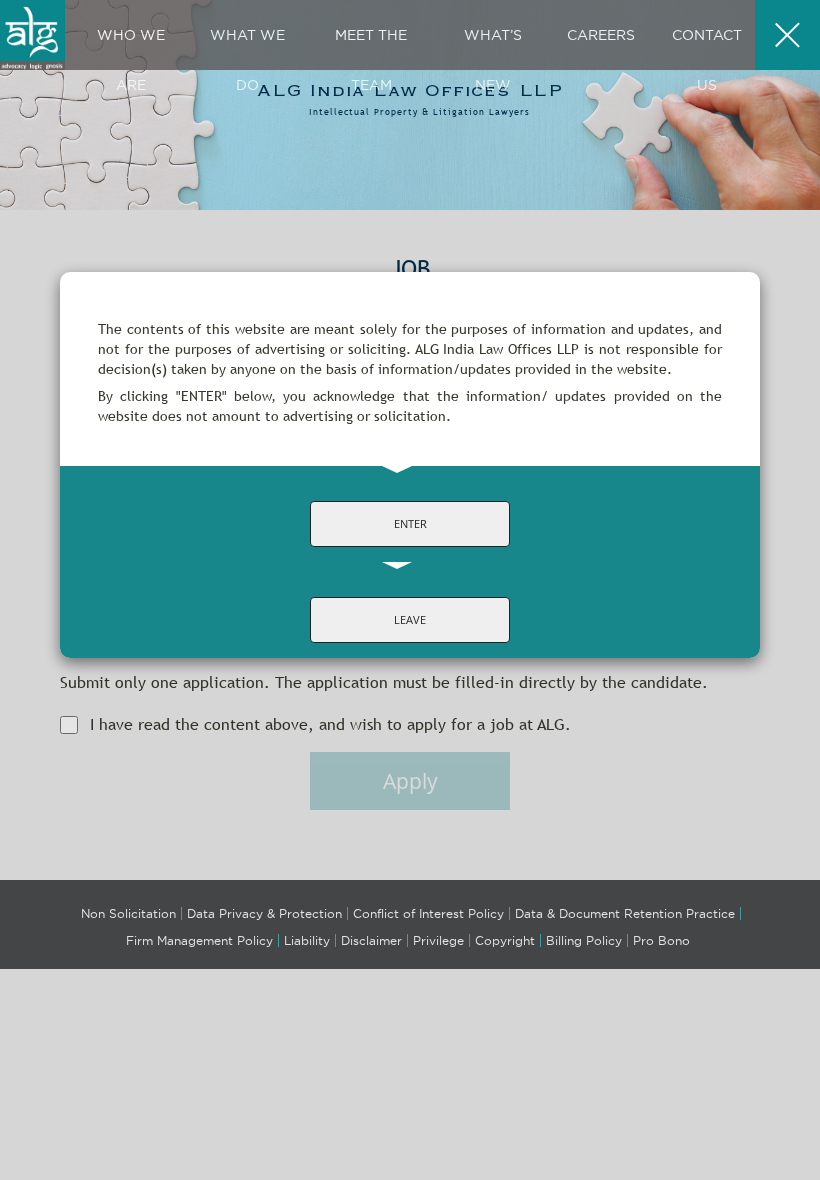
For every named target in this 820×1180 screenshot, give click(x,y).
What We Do (247, 60)
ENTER (410, 523)
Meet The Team (371, 60)
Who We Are (131, 60)
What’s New (493, 60)
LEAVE (410, 619)
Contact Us (707, 60)
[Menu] (787, 35)
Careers (601, 35)
